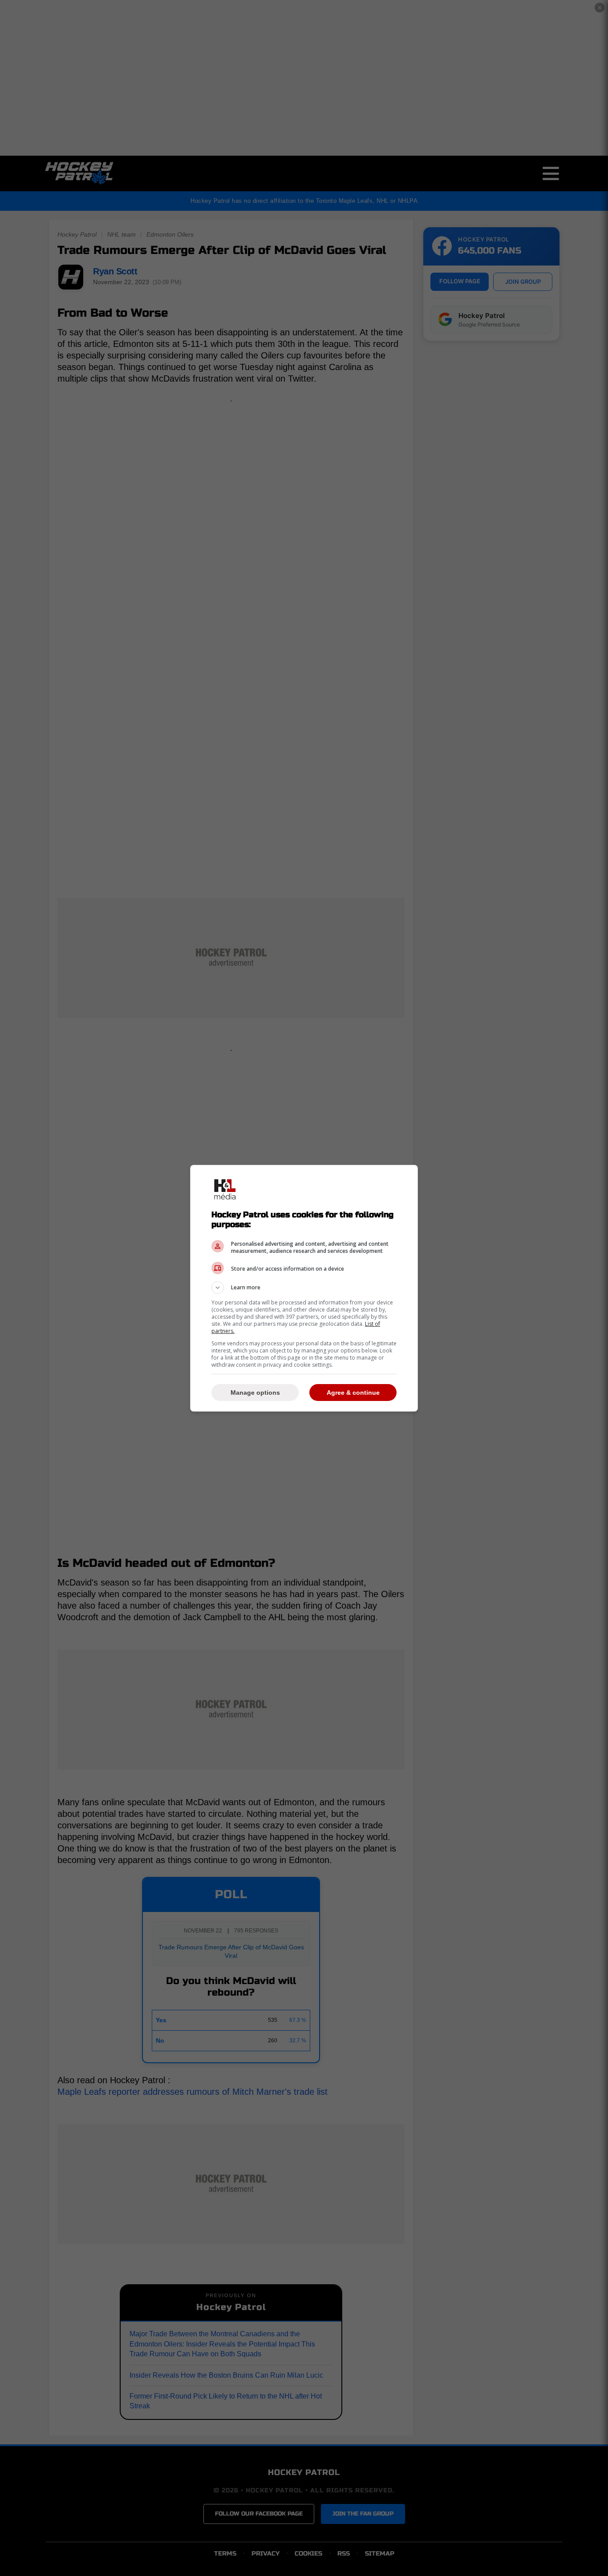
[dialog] (304, 1288)
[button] (304, 1288)
